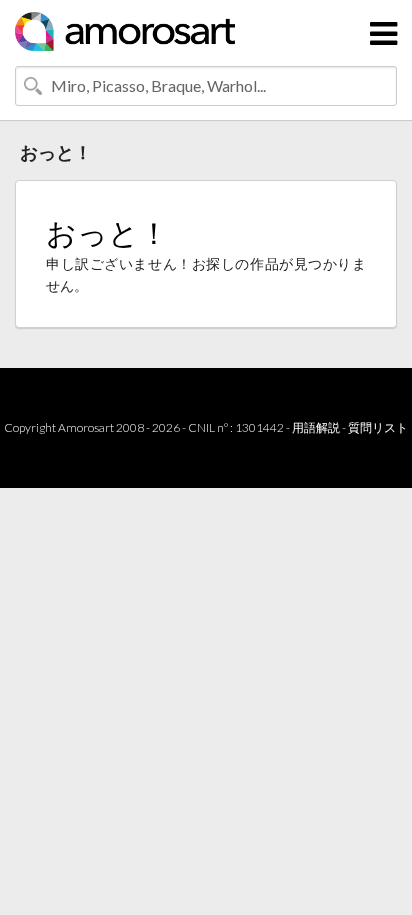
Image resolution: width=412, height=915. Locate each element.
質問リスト (378, 427)
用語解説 (316, 427)
